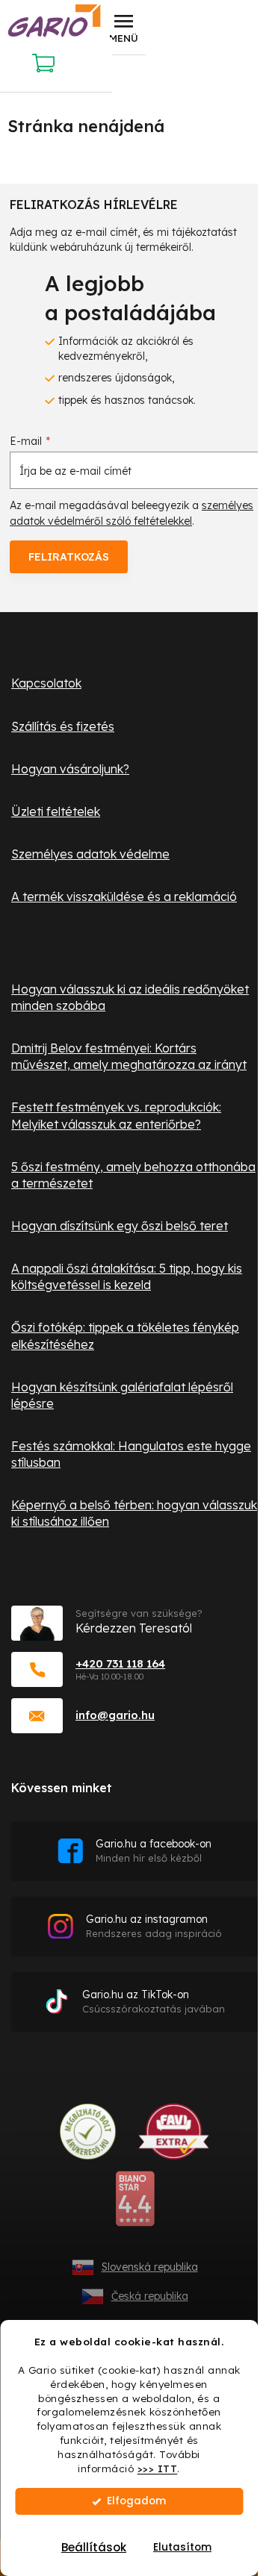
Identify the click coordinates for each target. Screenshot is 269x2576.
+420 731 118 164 (120, 1663)
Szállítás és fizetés (63, 726)
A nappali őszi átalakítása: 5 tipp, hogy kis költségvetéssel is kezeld (127, 1276)
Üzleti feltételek (56, 811)
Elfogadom (136, 2501)
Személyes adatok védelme (90, 854)
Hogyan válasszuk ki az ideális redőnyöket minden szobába (130, 997)
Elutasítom (182, 2547)
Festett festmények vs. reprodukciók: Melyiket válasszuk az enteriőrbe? (116, 1115)
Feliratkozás (69, 557)
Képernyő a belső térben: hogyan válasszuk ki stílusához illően (134, 1513)
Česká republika (150, 2296)
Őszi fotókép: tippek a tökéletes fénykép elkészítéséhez (125, 1335)
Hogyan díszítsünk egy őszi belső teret (120, 1226)
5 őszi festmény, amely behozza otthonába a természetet (133, 1175)
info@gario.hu (115, 1715)
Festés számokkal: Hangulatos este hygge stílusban (131, 1454)
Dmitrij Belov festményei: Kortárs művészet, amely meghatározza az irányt (129, 1056)
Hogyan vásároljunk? (70, 769)
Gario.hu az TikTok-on (154, 2002)
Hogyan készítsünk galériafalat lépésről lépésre (122, 1395)
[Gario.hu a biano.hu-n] (135, 2204)
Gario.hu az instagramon (154, 1926)
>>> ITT (158, 2468)
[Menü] (123, 28)
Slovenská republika (150, 2267)
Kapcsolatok (46, 683)
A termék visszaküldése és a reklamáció (124, 896)
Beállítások (94, 2547)
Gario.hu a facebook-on (154, 1851)
